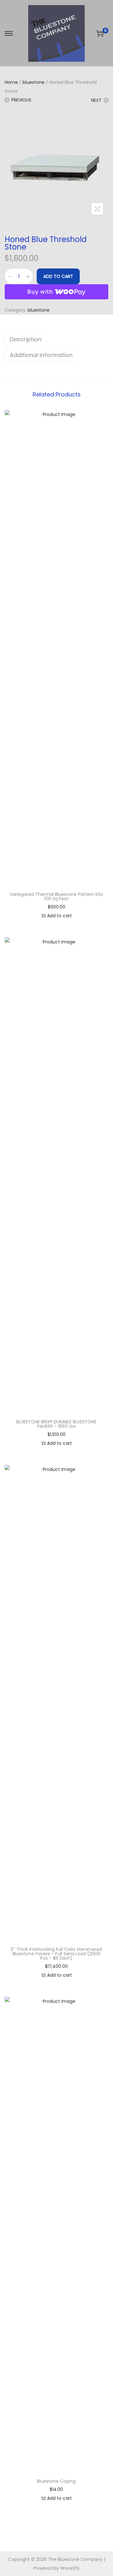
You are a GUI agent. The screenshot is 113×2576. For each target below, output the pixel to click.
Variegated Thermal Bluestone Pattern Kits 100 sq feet (56, 896)
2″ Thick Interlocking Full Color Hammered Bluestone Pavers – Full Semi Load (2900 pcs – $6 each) (56, 1954)
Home (11, 82)
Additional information (41, 355)
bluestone (34, 82)
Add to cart (58, 276)
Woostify (70, 2568)
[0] (100, 33)
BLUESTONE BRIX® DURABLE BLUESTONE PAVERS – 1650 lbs (56, 1424)
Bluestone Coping (56, 2481)
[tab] (56, 339)
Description (26, 339)
